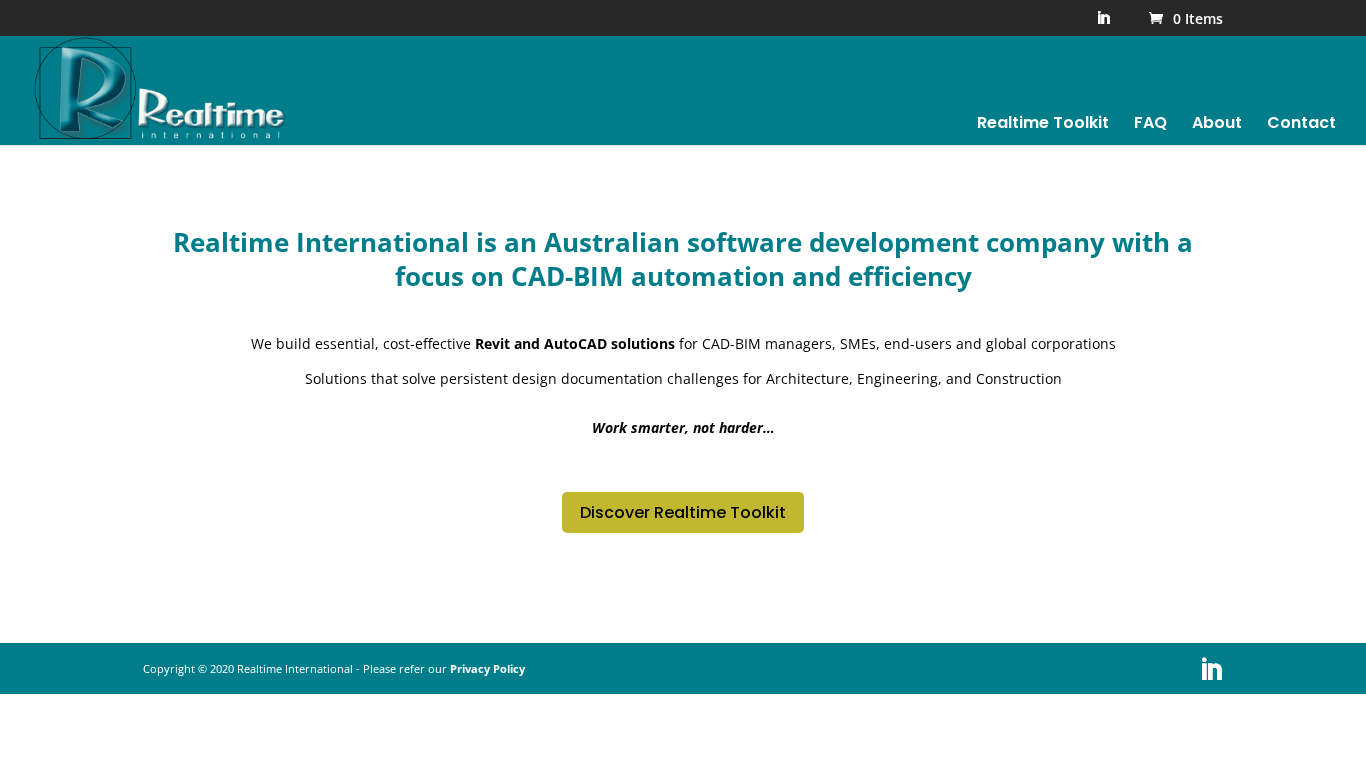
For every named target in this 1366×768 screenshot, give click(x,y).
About (1217, 125)
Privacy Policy (487, 668)
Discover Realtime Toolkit (683, 512)
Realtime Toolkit (1043, 125)
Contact (1301, 125)
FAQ (1150, 125)
